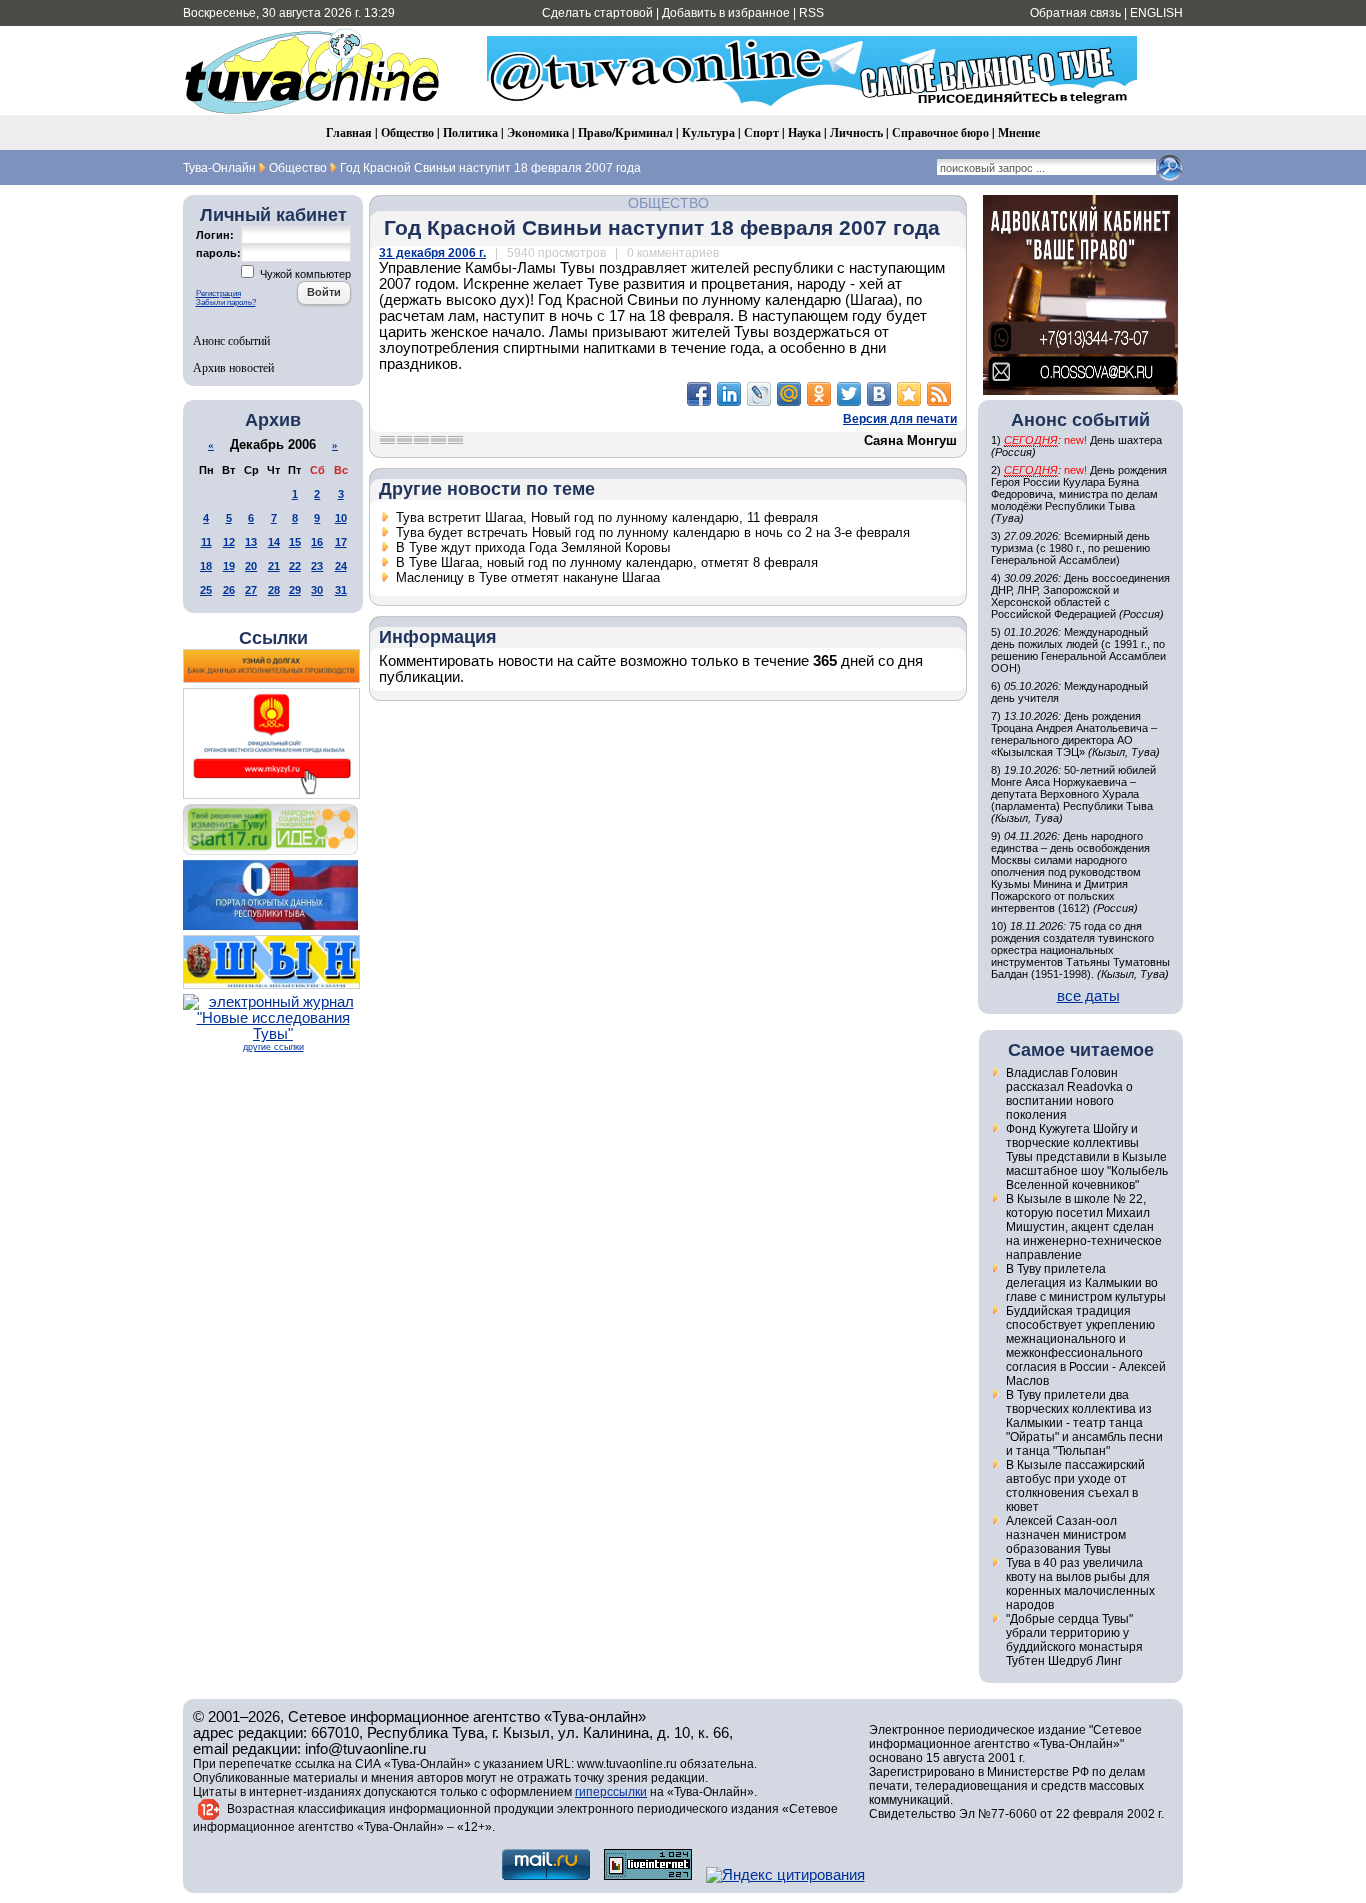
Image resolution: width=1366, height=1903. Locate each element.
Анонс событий (231, 340)
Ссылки (273, 638)
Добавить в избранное (726, 13)
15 (295, 542)
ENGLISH (1156, 13)
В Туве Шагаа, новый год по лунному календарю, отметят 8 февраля (607, 562)
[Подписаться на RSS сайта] (939, 394)
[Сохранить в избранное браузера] (909, 394)
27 (251, 590)
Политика (470, 132)
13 (251, 542)
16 (317, 542)
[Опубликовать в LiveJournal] (759, 394)
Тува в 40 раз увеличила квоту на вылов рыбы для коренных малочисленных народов (1080, 1584)
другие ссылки (273, 1047)
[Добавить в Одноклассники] (819, 394)
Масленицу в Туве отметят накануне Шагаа (528, 577)
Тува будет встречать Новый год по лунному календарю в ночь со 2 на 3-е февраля (653, 532)
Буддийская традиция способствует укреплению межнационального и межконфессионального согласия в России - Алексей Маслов (1086, 1346)
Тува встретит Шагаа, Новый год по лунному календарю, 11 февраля (607, 517)
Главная (349, 132)
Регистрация (218, 293)
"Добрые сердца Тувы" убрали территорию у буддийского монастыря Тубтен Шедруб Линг (1074, 1640)
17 (341, 542)
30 (317, 590)
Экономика (538, 132)
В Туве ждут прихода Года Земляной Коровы (533, 547)
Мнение (1019, 132)
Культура (708, 132)
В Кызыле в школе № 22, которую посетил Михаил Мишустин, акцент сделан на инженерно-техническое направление (1084, 1227)
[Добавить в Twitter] (849, 394)
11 (206, 542)
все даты (1088, 996)
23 (317, 566)
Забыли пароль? (226, 302)
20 (251, 566)
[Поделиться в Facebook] (699, 394)
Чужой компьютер (304, 274)
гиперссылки (611, 1792)
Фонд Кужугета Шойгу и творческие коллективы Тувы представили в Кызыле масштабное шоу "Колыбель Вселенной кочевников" (1087, 1157)
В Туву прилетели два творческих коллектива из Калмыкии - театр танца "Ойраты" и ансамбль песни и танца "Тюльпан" (1084, 1423)
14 (274, 542)
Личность (856, 132)
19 (229, 566)
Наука (804, 132)
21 (274, 566)
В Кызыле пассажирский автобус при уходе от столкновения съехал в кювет (1075, 1486)
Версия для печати (900, 419)
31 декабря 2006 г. (432, 253)
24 (341, 566)
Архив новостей (233, 367)
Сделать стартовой (597, 13)
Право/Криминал (625, 132)
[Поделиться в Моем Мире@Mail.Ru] (789, 394)
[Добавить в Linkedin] (729, 394)
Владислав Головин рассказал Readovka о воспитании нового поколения (1069, 1094)
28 (274, 590)
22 (295, 566)
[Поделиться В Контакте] (879, 394)
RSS (811, 13)
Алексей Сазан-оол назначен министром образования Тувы (1066, 1535)
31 (341, 590)
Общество (407, 132)
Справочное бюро (940, 132)
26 (229, 590)
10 (341, 518)
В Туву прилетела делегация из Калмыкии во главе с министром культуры (1086, 1283)
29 (295, 590)
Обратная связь (1075, 13)
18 (206, 566)
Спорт (761, 132)
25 (206, 590)
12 (229, 542)
